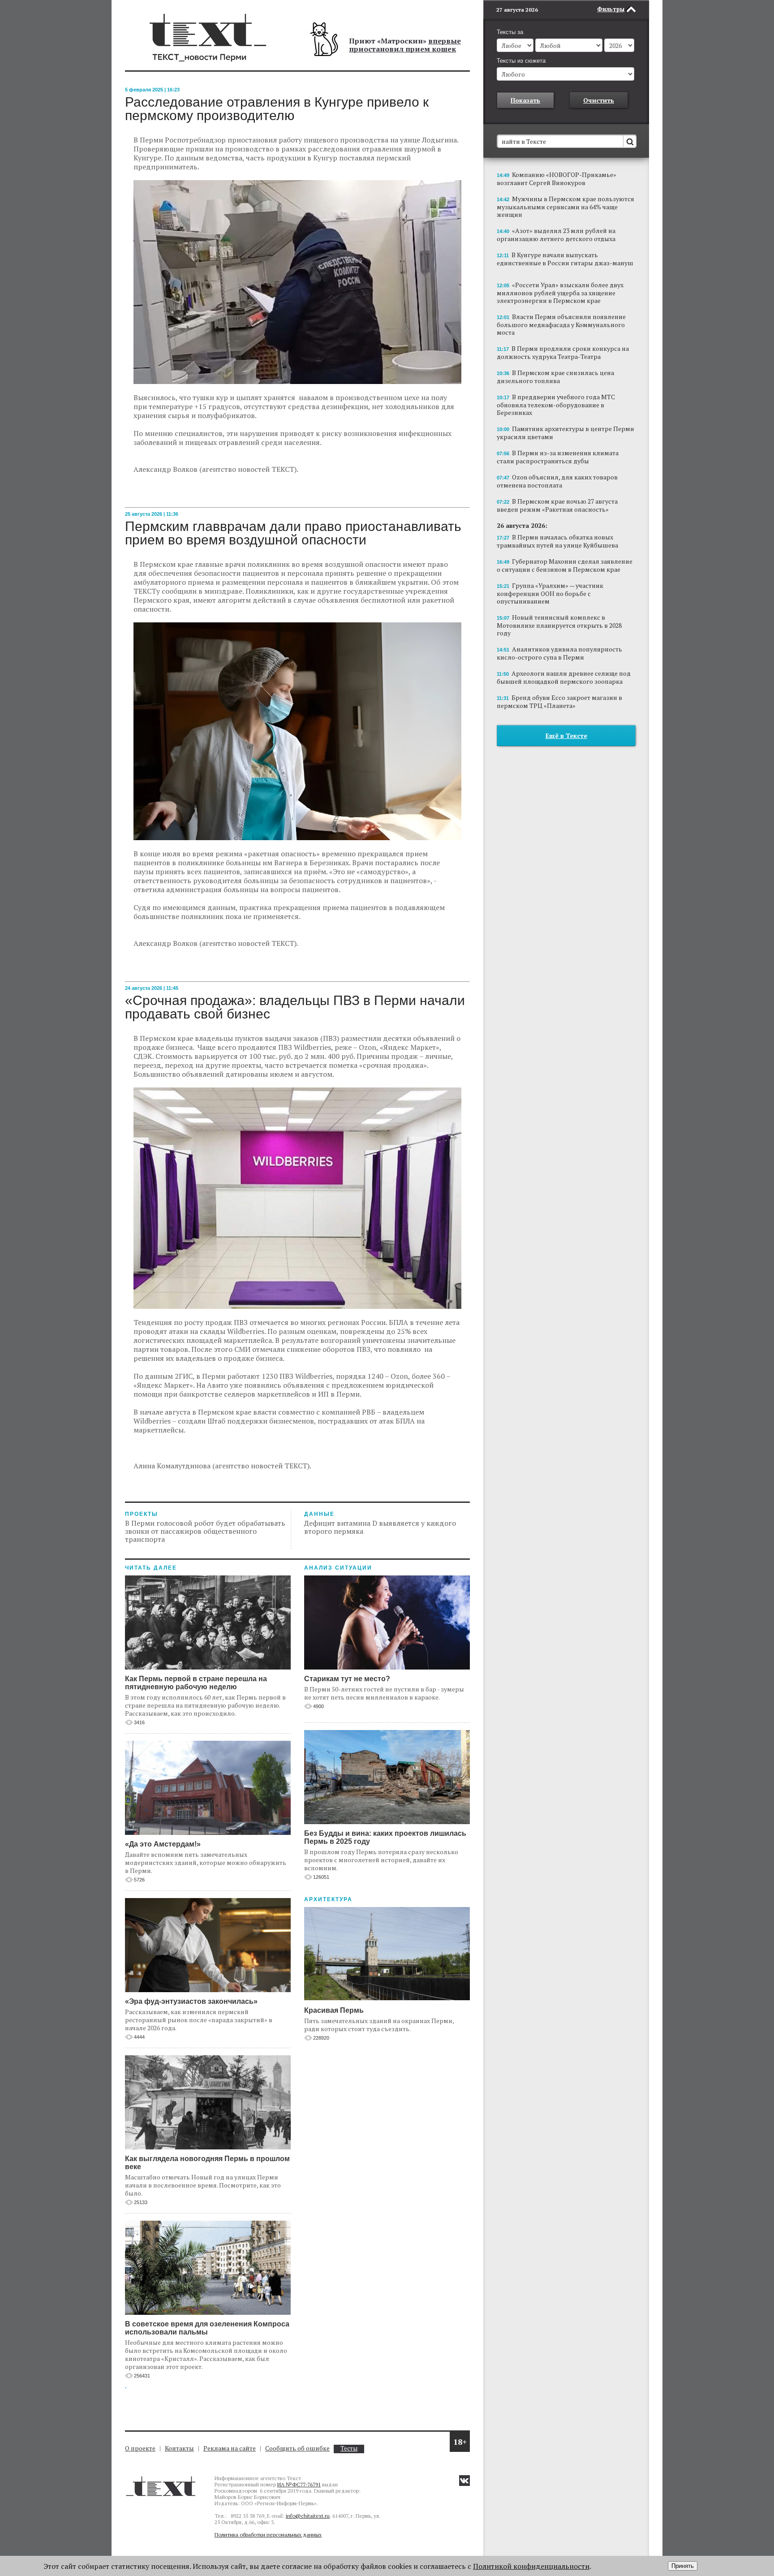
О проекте (140, 2448)
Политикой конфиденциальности (531, 2566)
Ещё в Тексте (566, 736)
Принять (683, 2566)
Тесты (349, 2449)
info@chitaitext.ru (308, 2516)
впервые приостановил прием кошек (405, 45)
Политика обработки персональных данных (268, 2535)
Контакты (179, 2448)
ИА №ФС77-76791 (299, 2484)
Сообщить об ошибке (297, 2448)
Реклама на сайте (230, 2448)
